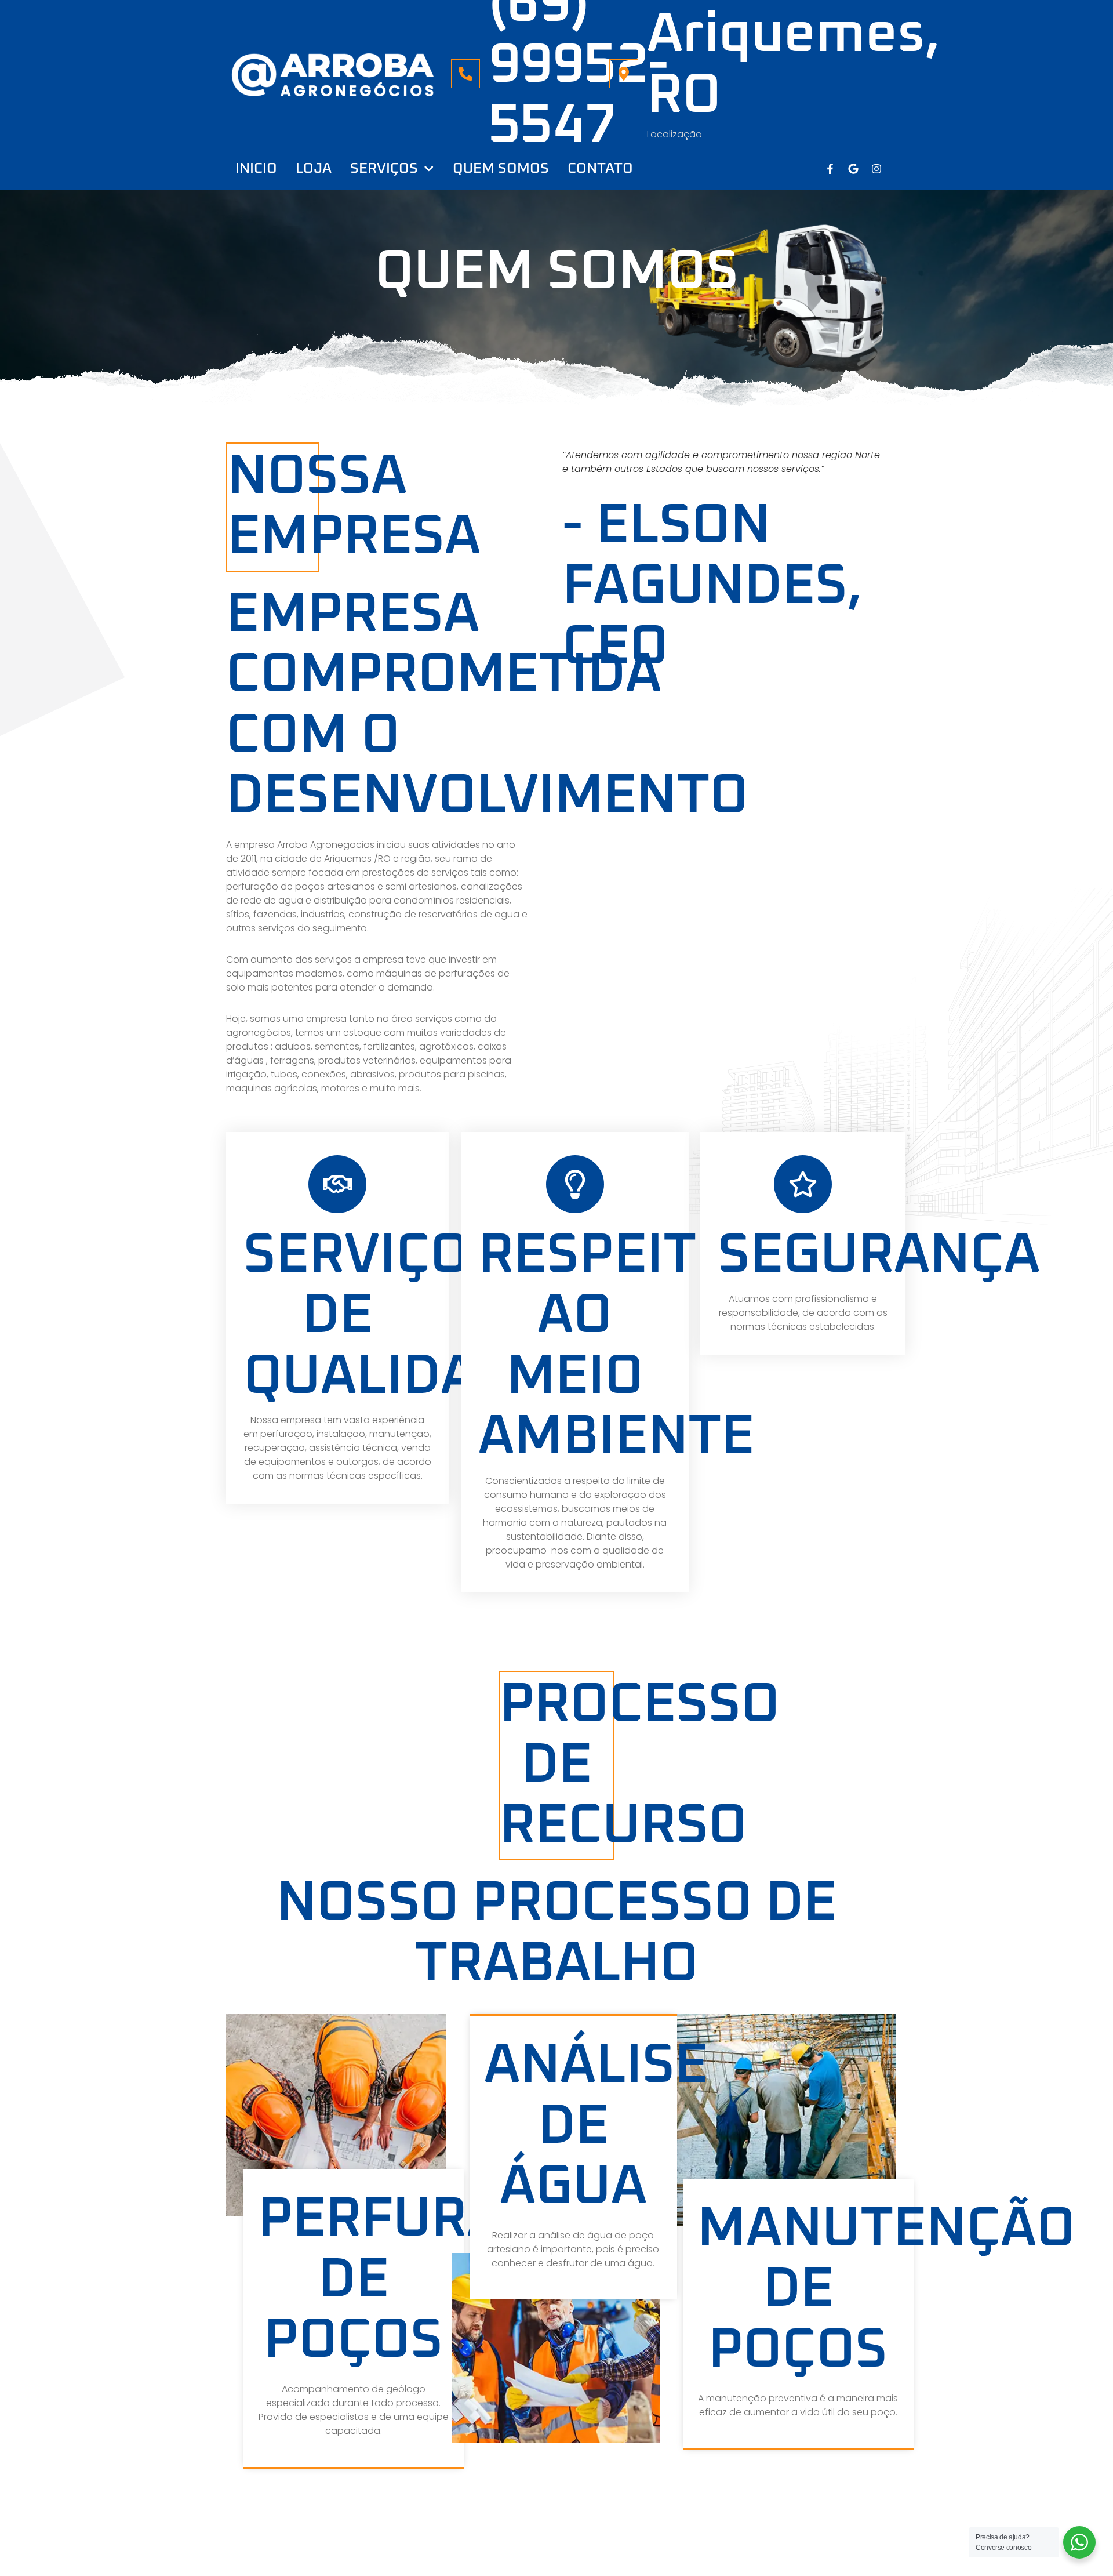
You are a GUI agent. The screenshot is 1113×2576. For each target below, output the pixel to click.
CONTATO (600, 168)
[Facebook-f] (830, 169)
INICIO (256, 168)
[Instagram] (876, 169)
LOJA (314, 168)
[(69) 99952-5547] (465, 74)
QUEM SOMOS (501, 168)
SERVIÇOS (384, 168)
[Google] (853, 169)
